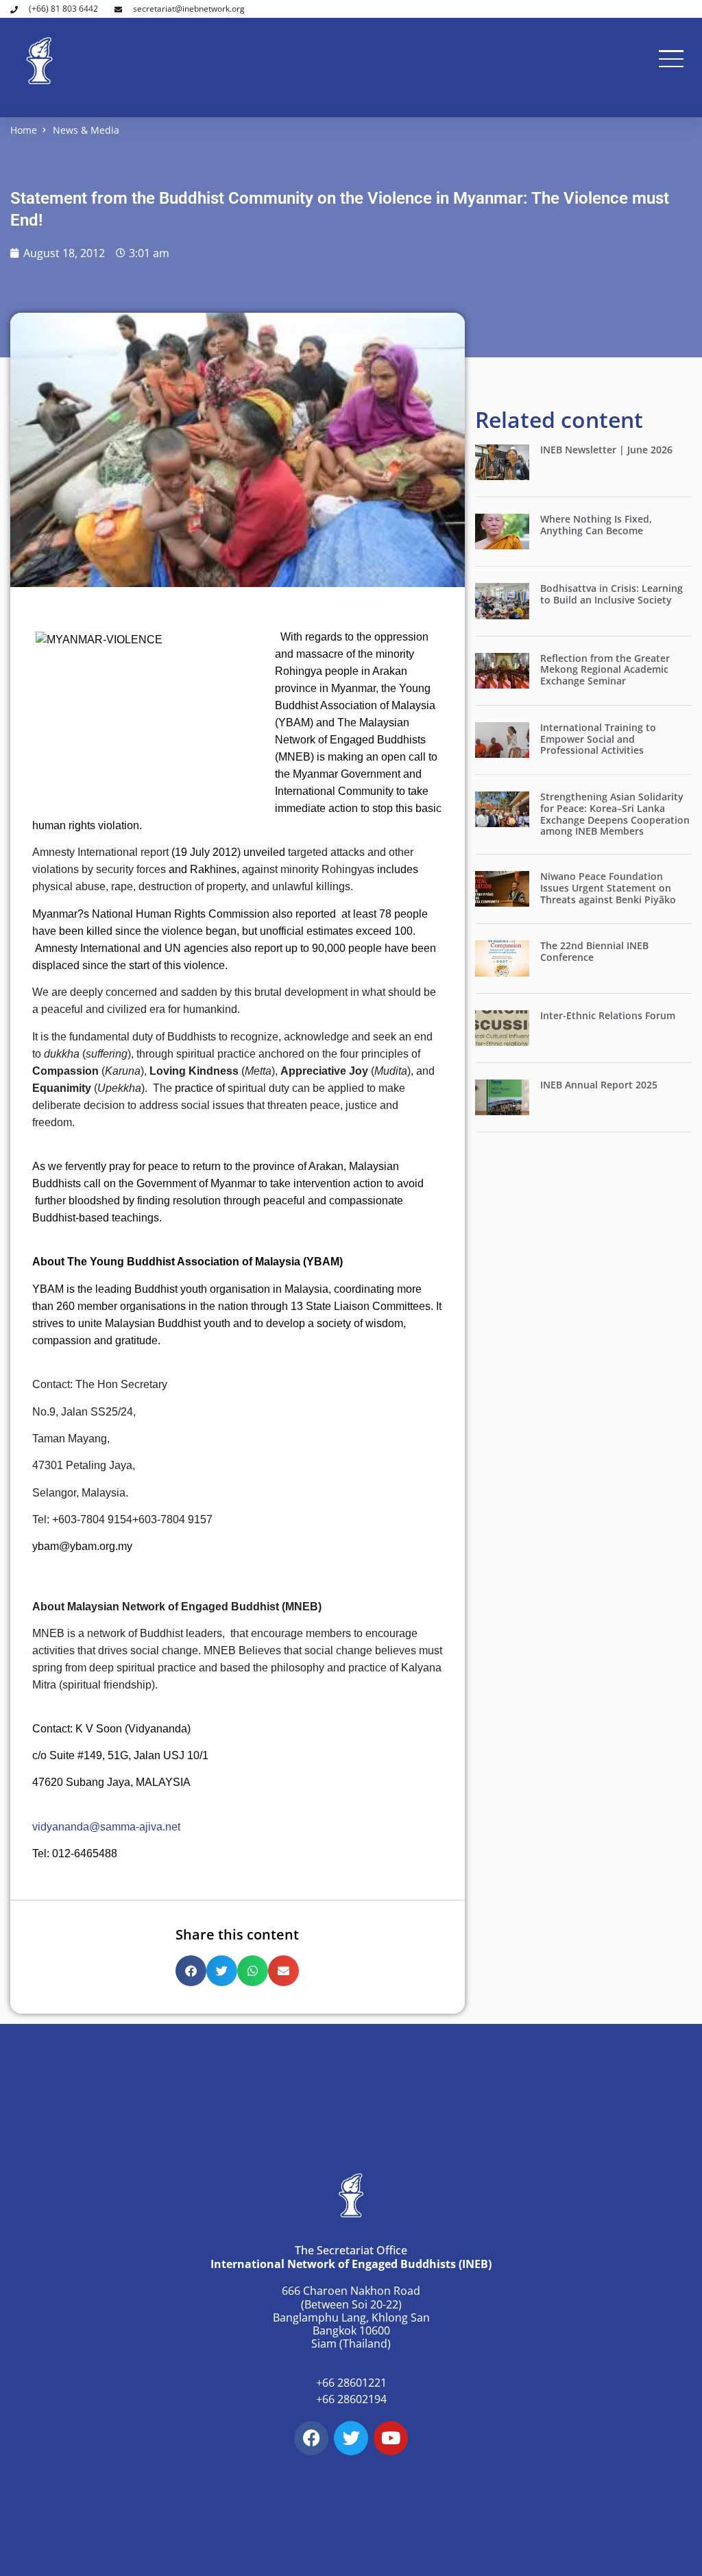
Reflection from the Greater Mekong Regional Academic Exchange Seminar (605, 670)
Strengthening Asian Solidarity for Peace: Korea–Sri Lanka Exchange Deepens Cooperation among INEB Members (615, 814)
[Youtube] (391, 2438)
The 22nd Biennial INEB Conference (594, 951)
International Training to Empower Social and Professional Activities (598, 739)
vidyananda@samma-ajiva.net (106, 1827)
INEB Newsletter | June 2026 (606, 450)
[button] (191, 1971)
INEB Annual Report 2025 (599, 1085)
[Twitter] (351, 2438)
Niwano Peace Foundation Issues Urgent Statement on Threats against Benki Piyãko (608, 888)
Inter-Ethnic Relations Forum (608, 1015)
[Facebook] (311, 2438)
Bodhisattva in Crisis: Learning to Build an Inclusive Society (612, 594)
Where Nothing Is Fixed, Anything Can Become (596, 525)
